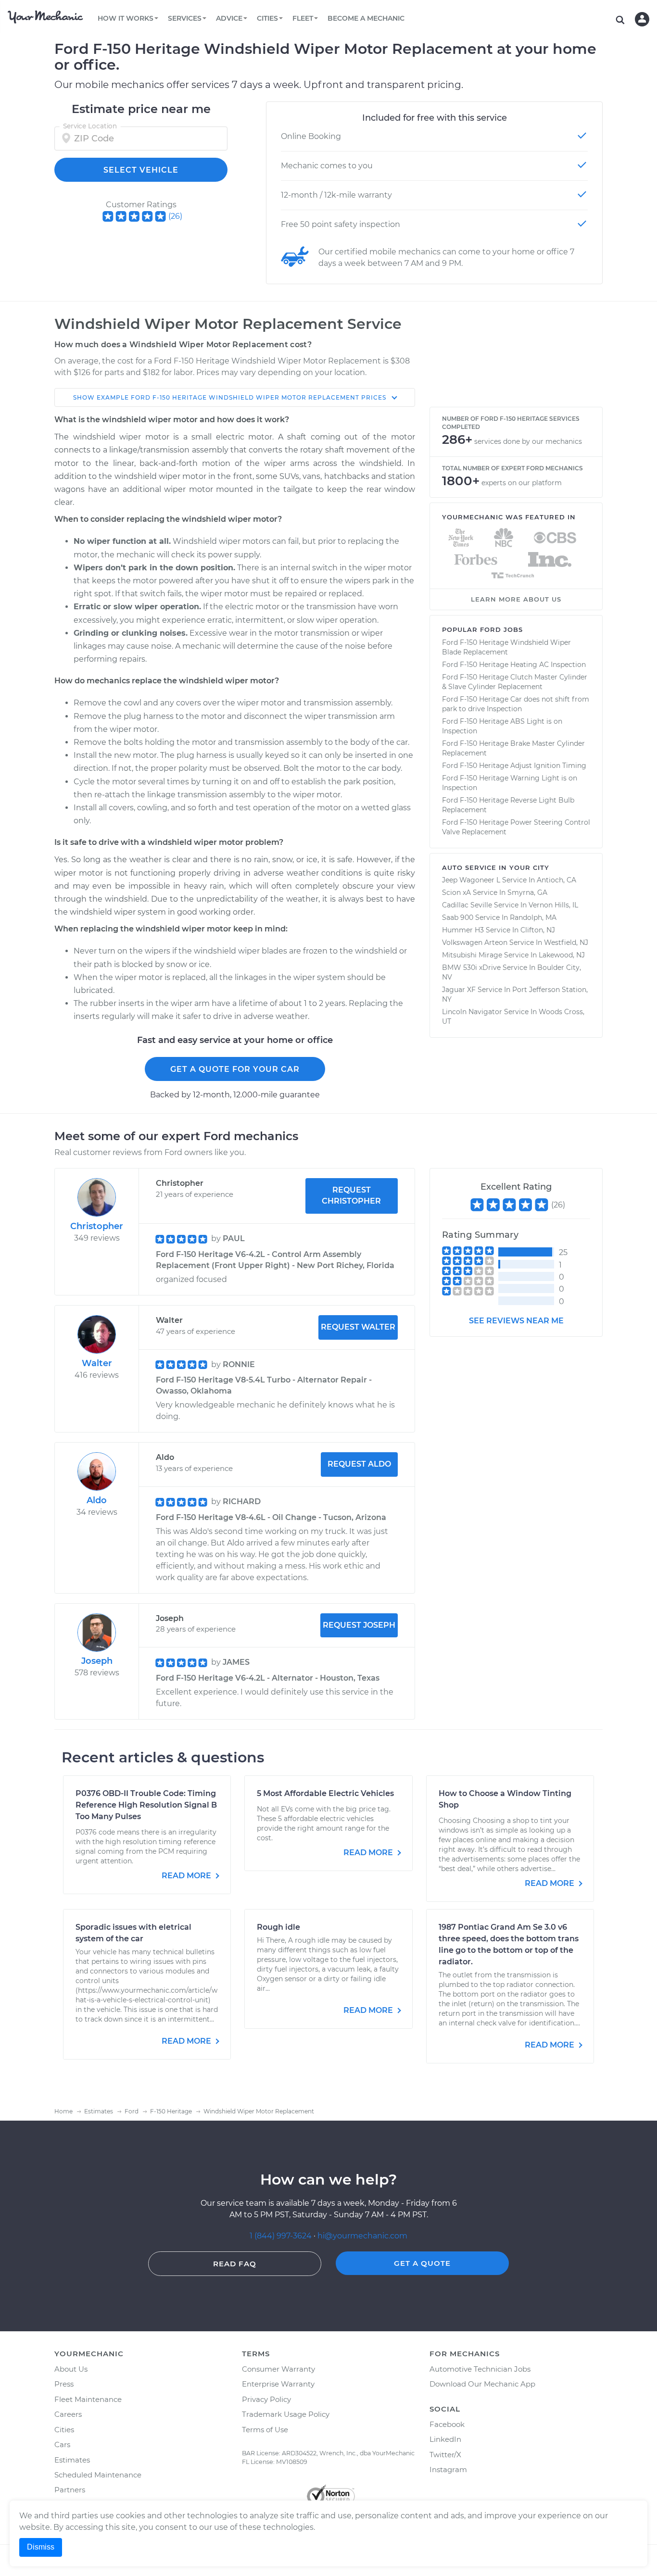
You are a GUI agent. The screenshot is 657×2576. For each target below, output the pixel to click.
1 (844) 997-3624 (282, 2236)
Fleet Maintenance (88, 2399)
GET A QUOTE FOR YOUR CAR (235, 1069)
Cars (62, 2444)
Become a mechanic (366, 18)
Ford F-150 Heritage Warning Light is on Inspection (510, 783)
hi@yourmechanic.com (362, 2236)
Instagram (448, 2469)
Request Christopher (351, 1195)
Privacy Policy (266, 2399)
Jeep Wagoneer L (471, 880)
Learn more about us (516, 599)
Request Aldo (359, 1464)
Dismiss (41, 2547)
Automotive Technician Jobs (480, 2369)
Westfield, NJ (566, 942)
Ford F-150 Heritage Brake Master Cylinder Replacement (513, 748)
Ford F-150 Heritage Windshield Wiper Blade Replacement (506, 647)
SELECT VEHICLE (141, 170)
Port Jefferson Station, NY (515, 994)
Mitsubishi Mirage (472, 955)
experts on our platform (522, 483)
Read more (187, 1876)
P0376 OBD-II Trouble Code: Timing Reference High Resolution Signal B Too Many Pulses (146, 1805)
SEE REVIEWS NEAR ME (516, 1321)
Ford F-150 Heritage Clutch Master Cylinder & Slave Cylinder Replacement (515, 682)
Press (64, 2384)
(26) (175, 216)
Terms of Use (265, 2430)
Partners (70, 2490)
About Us (71, 2369)
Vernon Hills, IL (553, 905)
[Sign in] (642, 19)
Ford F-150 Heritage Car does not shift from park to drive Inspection (516, 704)
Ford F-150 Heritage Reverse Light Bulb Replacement (508, 805)
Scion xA (456, 892)
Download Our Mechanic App (482, 2384)
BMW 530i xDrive (471, 968)
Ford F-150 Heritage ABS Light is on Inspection (502, 726)
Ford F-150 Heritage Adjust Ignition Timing (514, 766)
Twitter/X (445, 2455)
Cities (64, 2430)
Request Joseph (359, 1625)
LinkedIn (445, 2439)
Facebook (447, 2424)
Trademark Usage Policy (286, 2414)
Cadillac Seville (467, 905)
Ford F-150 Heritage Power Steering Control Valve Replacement (516, 827)
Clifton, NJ (538, 930)
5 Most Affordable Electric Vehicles (325, 1793)
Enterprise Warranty (278, 2384)
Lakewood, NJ (562, 955)
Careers (68, 2414)
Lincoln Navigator (472, 1012)
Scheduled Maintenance (98, 2475)
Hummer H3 (463, 930)
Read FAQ (235, 2264)
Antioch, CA (556, 880)
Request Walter (358, 1327)
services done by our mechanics (528, 441)
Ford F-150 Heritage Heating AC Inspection (514, 665)
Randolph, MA (533, 917)
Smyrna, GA (527, 892)
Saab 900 (458, 917)
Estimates (72, 2460)
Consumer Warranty (278, 2369)
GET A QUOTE (422, 2263)
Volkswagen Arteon (475, 942)
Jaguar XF (459, 990)
